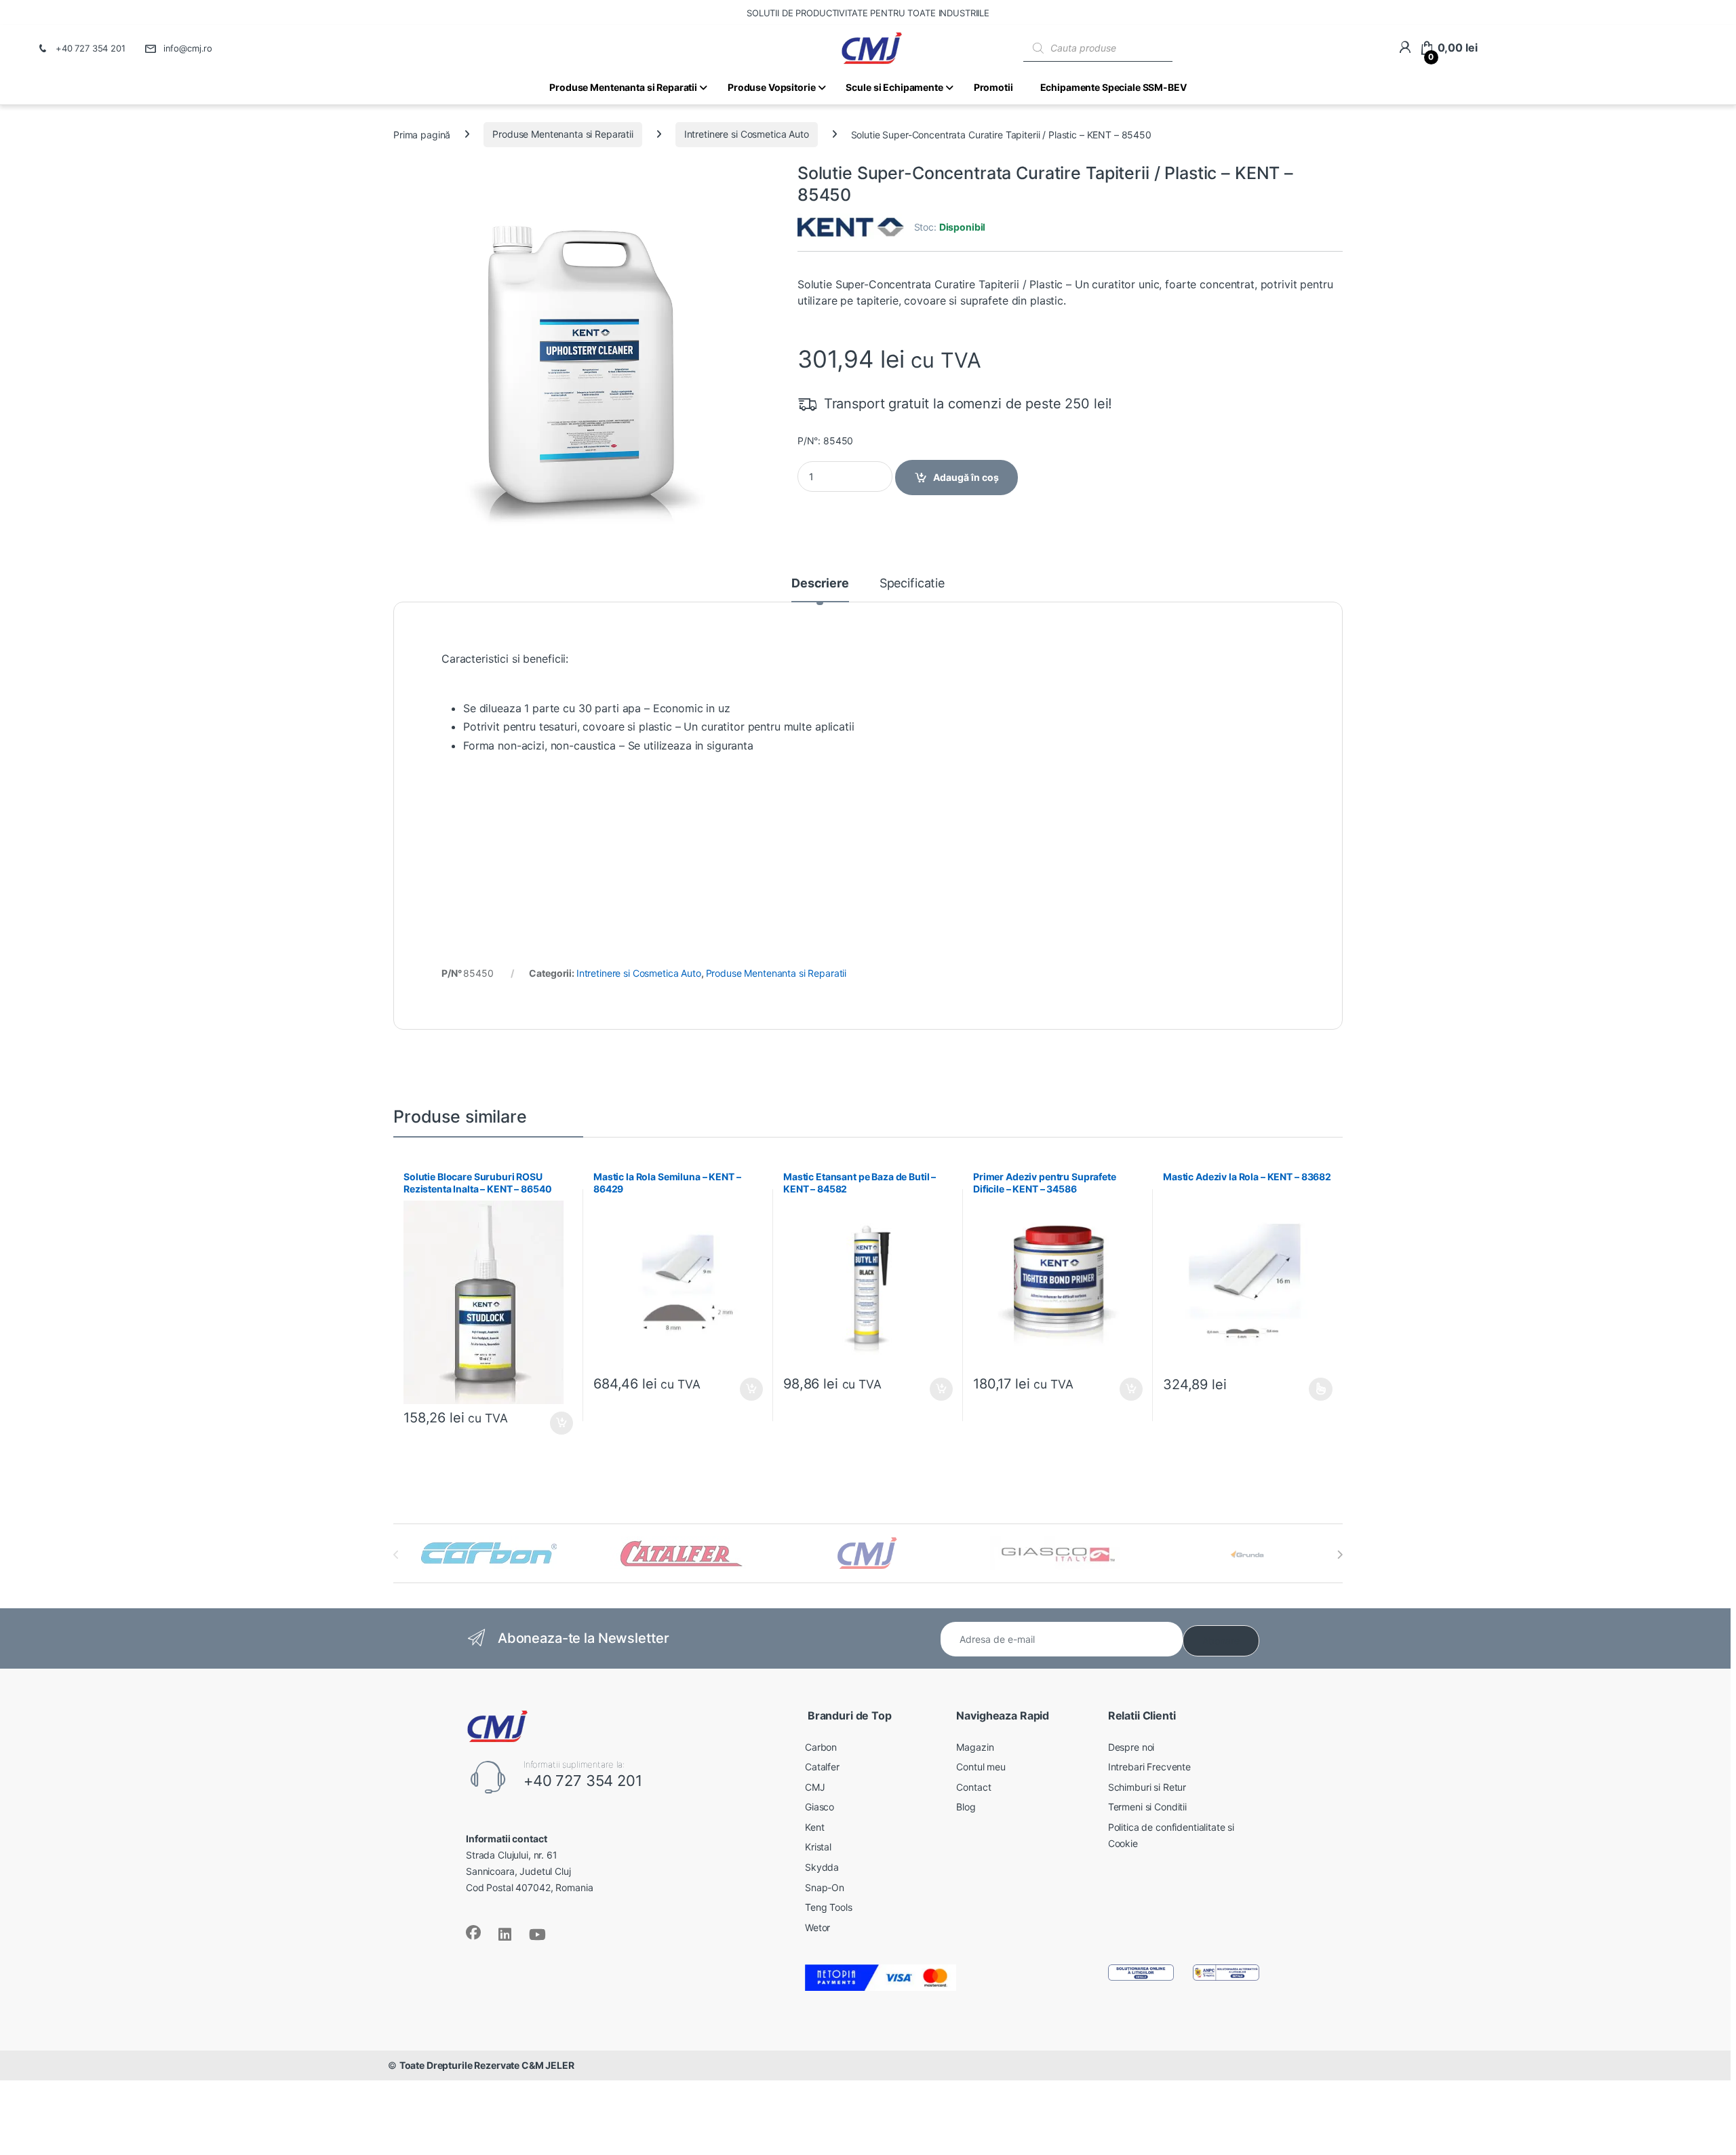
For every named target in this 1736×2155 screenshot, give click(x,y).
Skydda (822, 1867)
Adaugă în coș (966, 477)
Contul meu (981, 1767)
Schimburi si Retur (1147, 1787)
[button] (765, 188)
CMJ (815, 1787)
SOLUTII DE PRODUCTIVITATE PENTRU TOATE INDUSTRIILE (868, 13)
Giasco (820, 1807)
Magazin (975, 1747)
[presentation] (1340, 1555)
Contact (973, 1787)
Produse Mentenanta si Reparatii (563, 134)
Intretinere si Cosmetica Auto (747, 134)
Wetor (817, 1927)
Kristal (818, 1847)
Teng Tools (829, 1907)
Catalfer (822, 1767)
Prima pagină (422, 134)
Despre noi (1131, 1747)
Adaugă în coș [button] (556, 1423)
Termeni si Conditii (1147, 1807)
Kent (814, 1827)
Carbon (821, 1747)
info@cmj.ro (188, 48)
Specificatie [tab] (912, 584)
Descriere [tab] (820, 584)
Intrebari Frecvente (1149, 1767)
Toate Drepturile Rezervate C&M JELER (487, 2065)
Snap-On (825, 1887)
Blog (966, 1807)
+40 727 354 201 (91, 48)
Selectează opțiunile (1308, 1389)
